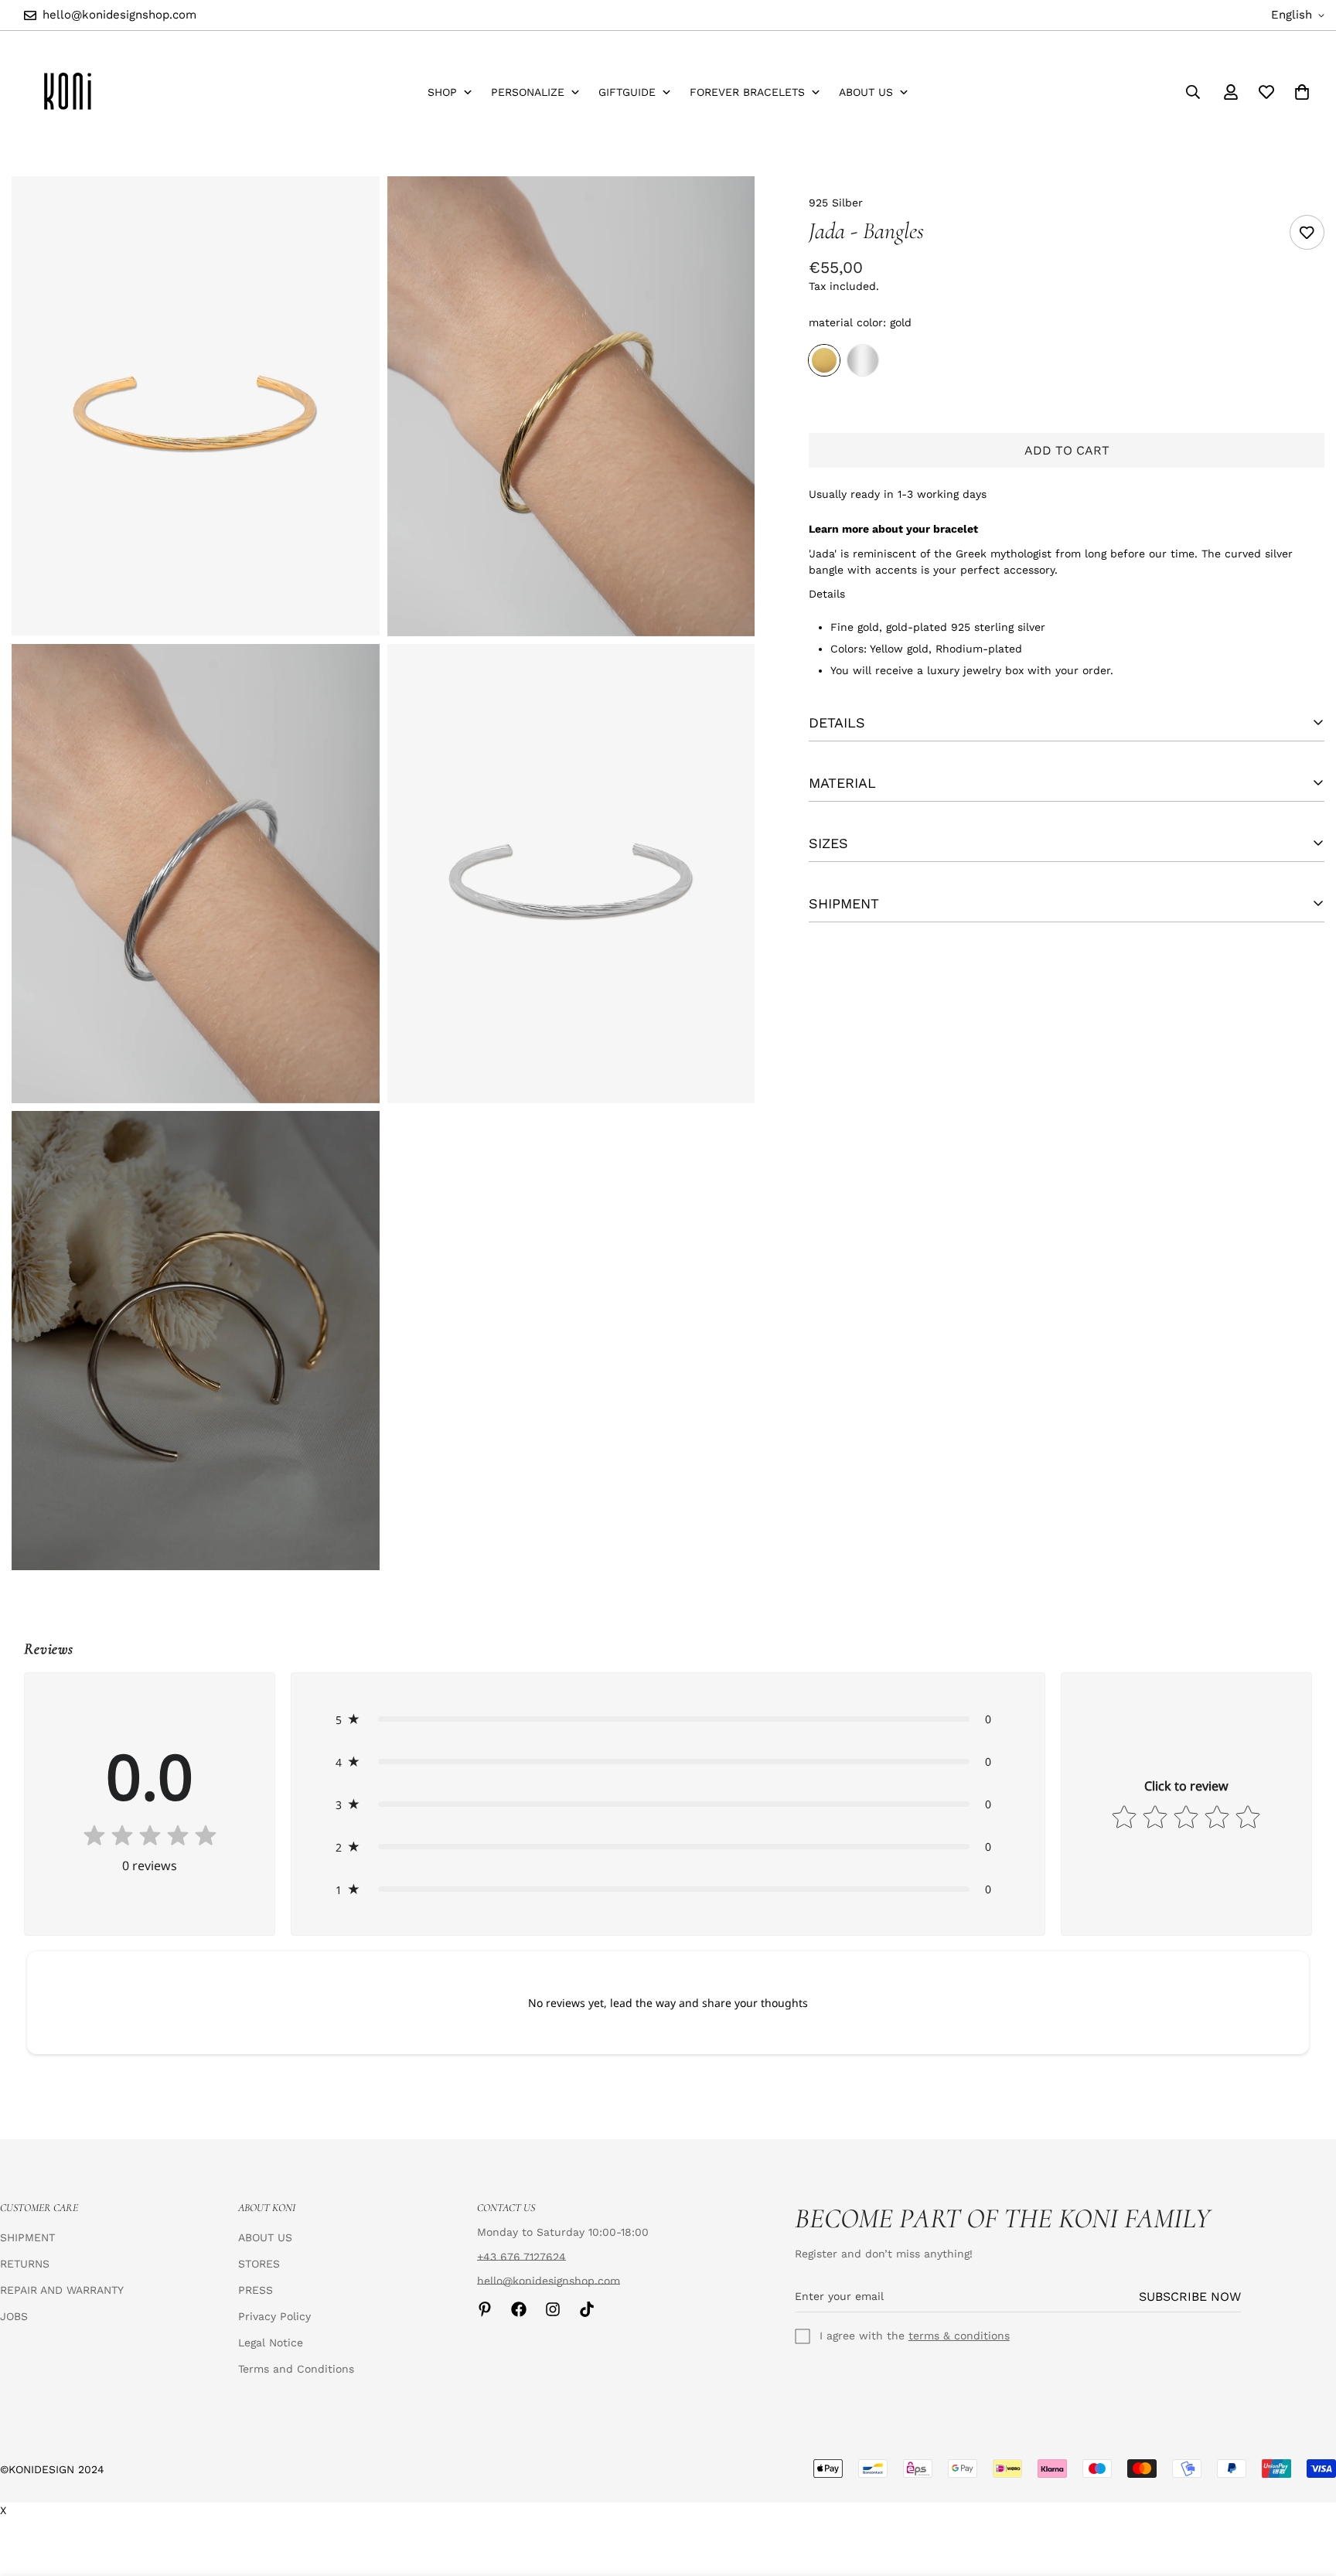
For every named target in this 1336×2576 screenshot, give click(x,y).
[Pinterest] (485, 2309)
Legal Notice (271, 2343)
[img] (150, 1837)
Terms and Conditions (296, 2369)
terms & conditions (959, 2336)
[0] (1302, 92)
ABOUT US (265, 2237)
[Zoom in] (351, 209)
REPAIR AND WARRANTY (62, 2290)
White (863, 360)
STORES (259, 2264)
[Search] (1193, 92)
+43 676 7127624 (521, 2257)
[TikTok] (587, 2309)
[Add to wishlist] (1307, 232)
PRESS (256, 2290)
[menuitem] (450, 92)
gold (824, 360)
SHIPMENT (27, 2237)
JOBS (14, 2316)
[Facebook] (519, 2309)
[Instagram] (553, 2309)
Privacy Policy (274, 2316)
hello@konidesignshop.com (549, 2281)
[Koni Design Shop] (68, 92)
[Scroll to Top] (1306, 2492)
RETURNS (25, 2264)
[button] (668, 1719)
